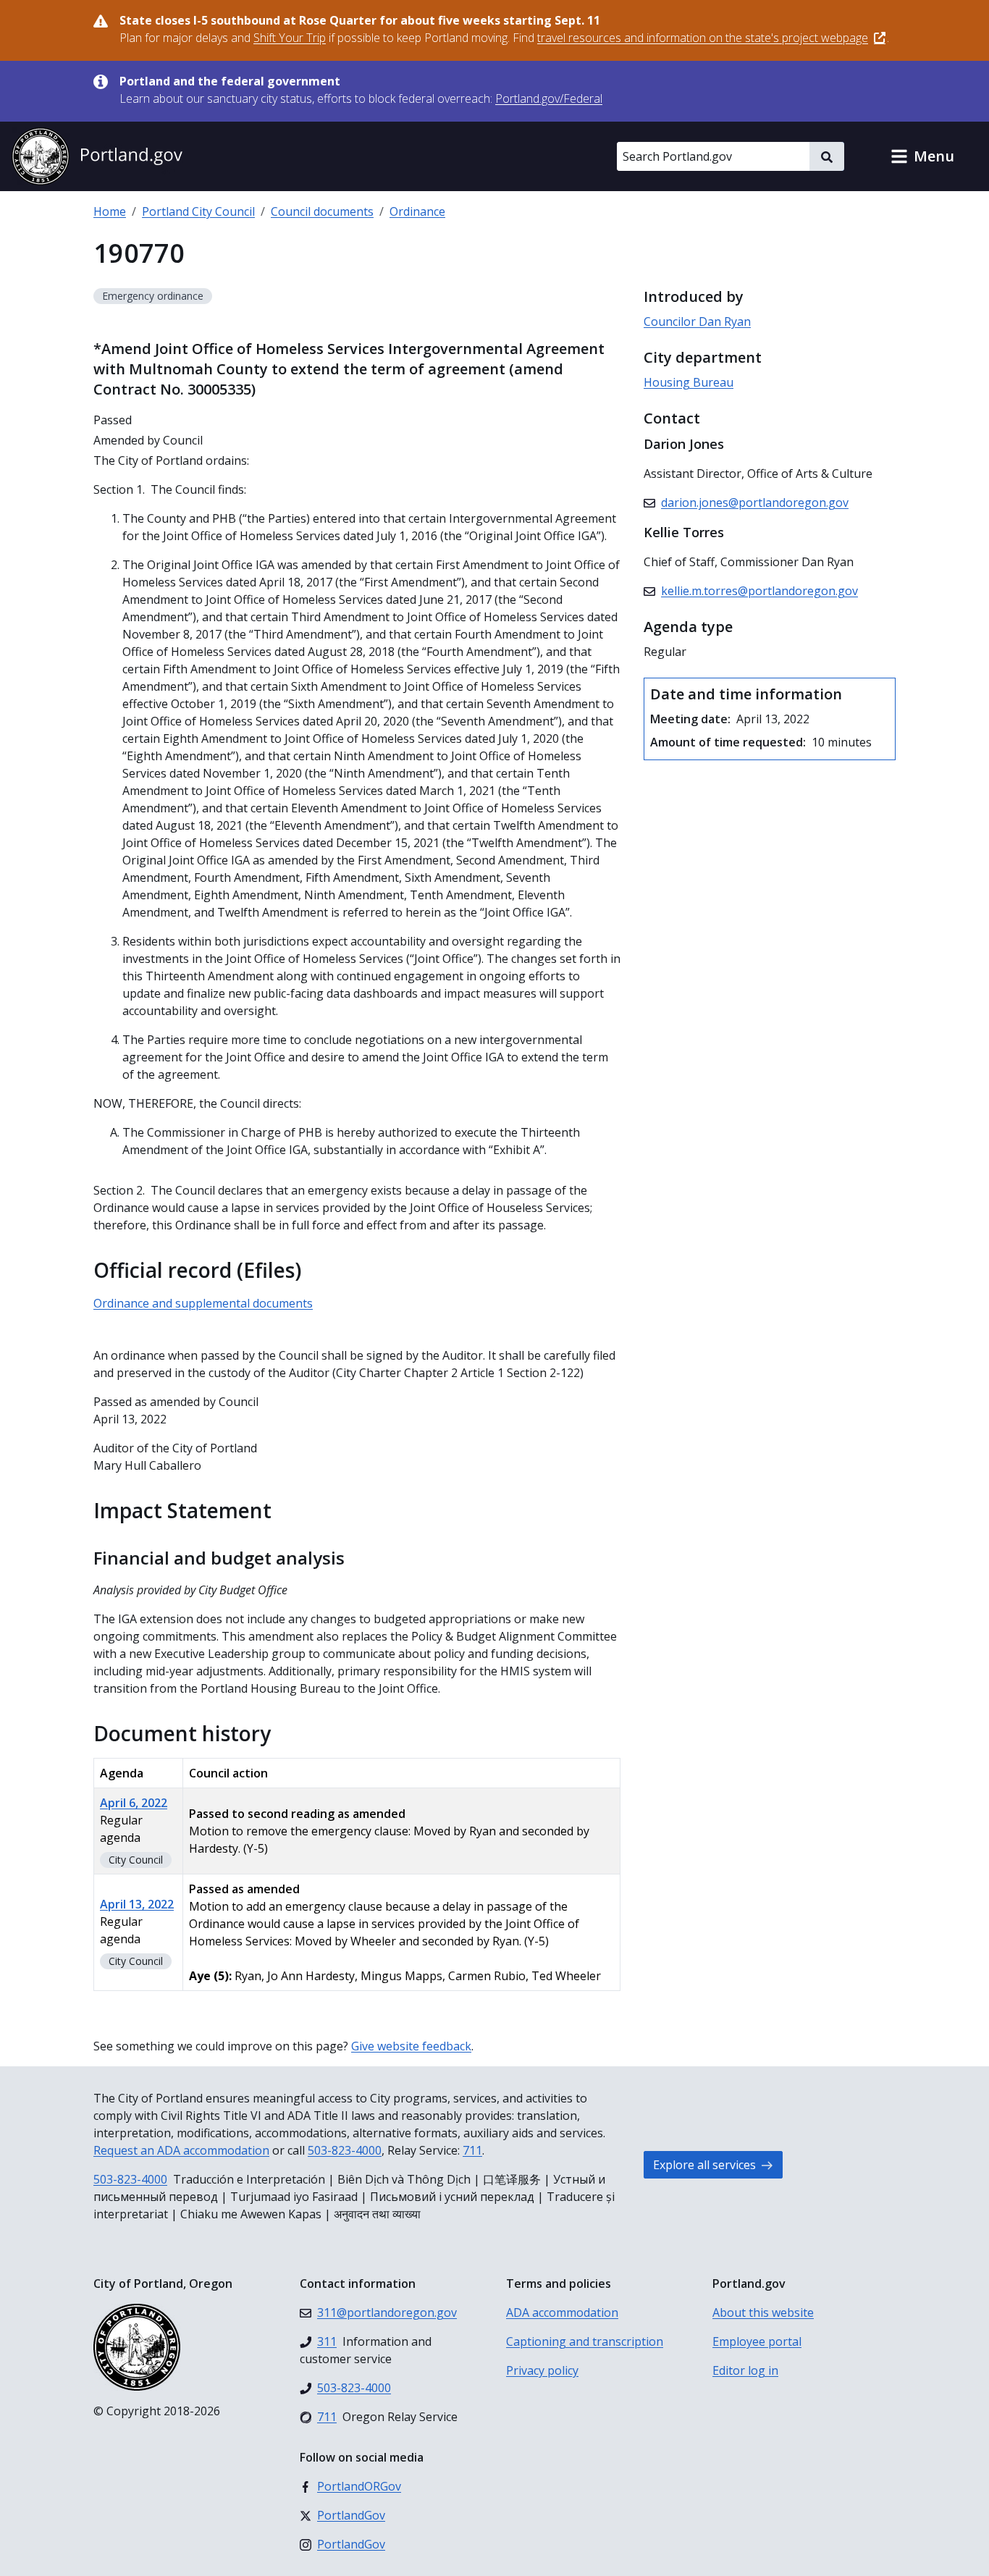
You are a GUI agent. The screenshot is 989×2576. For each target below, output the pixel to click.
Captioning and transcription (585, 2341)
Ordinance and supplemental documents (203, 1303)
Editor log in (745, 2370)
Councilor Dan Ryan (697, 321)
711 (472, 2150)
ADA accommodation (562, 2312)
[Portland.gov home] (97, 156)
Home (110, 211)
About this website (763, 2312)
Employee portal (757, 2341)
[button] (922, 156)
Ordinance (417, 211)
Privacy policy (542, 2370)
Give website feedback (411, 2046)
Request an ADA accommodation (181, 2150)
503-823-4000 (345, 2150)
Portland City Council (198, 211)
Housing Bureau (689, 382)
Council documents (322, 211)
